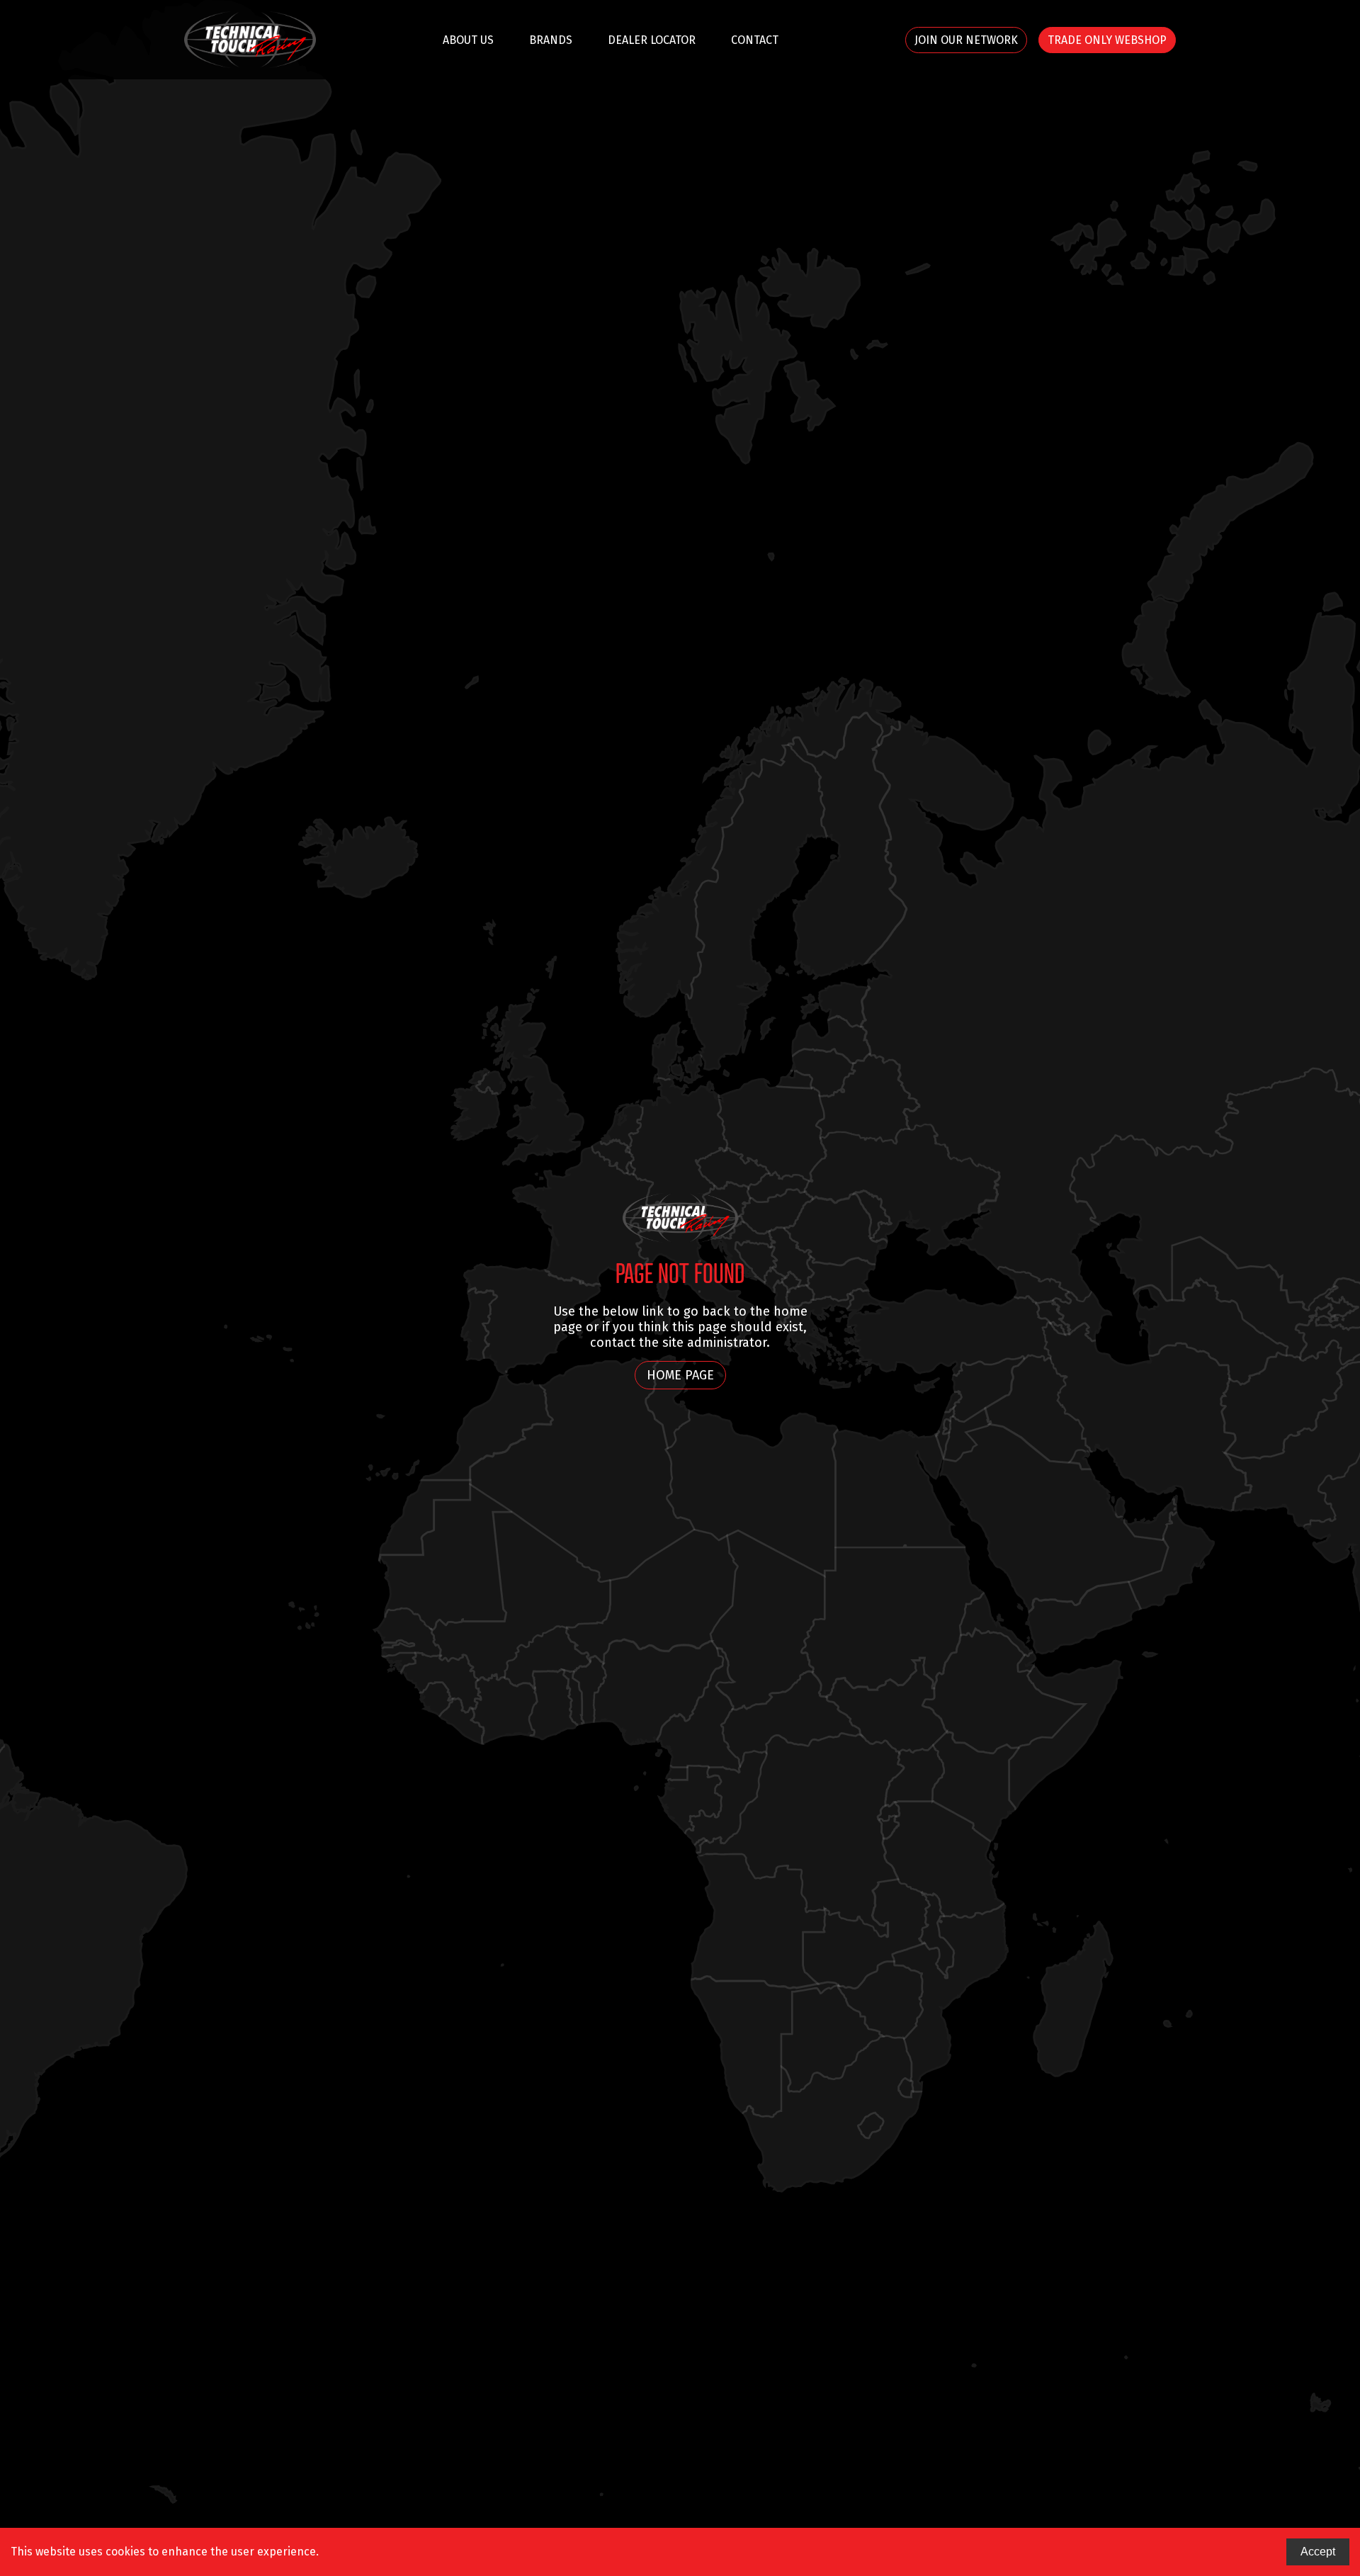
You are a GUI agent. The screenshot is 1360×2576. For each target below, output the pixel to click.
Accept (1318, 2552)
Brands (551, 40)
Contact (755, 40)
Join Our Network (966, 40)
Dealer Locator (652, 40)
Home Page (680, 1375)
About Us (468, 40)
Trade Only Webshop (1107, 40)
